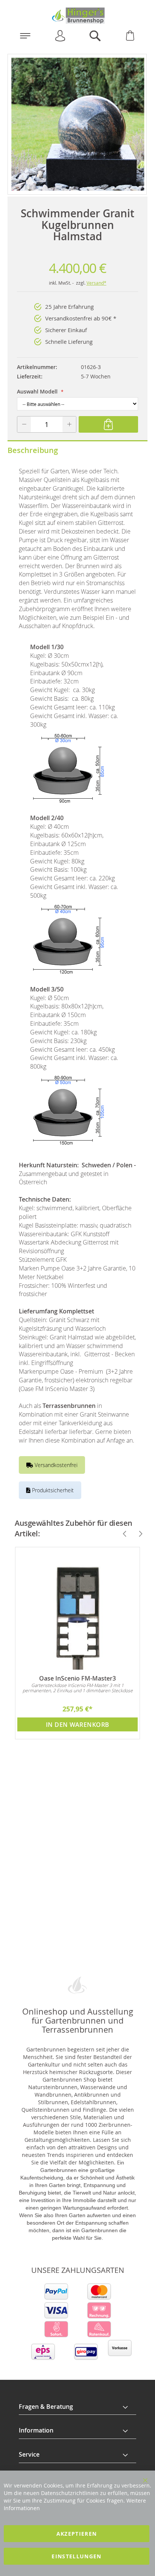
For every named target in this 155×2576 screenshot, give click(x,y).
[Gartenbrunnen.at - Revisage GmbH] (77, 16)
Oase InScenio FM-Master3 (77, 1678)
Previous (122, 1534)
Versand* (96, 283)
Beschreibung (33, 450)
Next (137, 1534)
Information (36, 2430)
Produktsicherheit (52, 1490)
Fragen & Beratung (46, 2407)
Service (29, 2454)
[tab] (77, 2407)
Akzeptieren (77, 2534)
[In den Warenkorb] (108, 424)
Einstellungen (77, 2556)
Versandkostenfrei (55, 1465)
